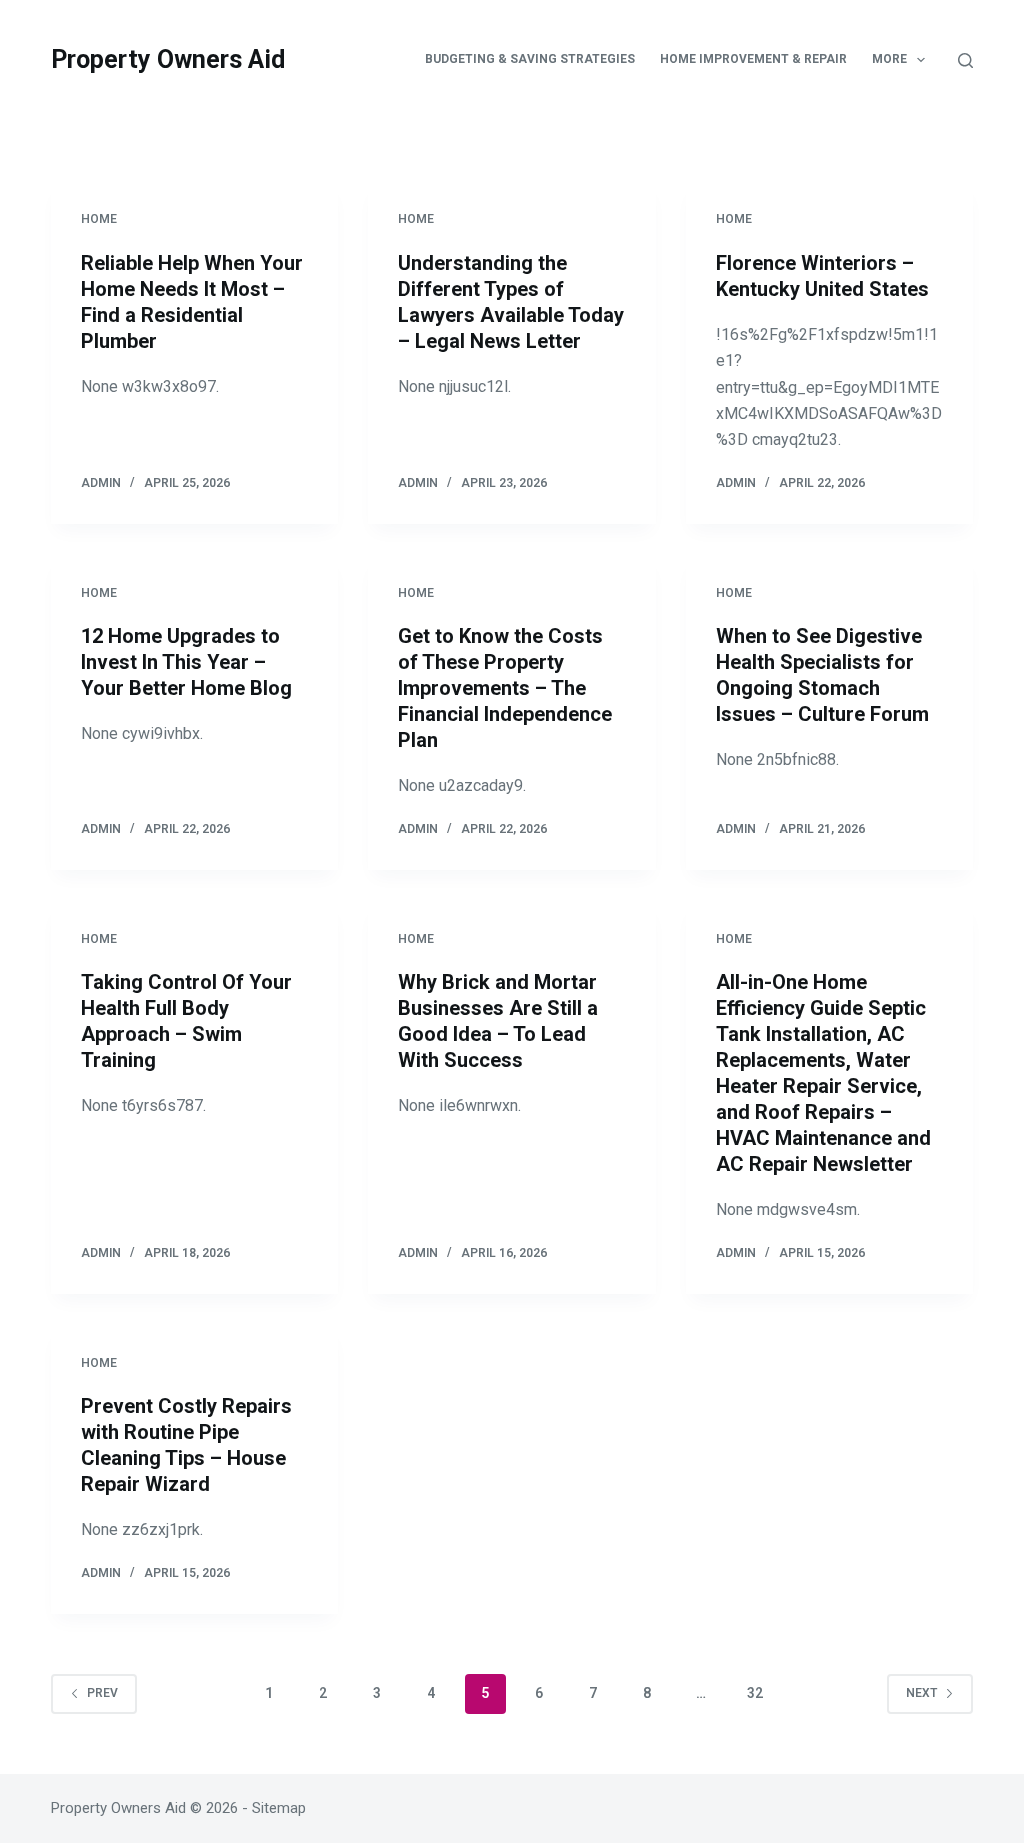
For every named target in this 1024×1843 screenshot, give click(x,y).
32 (755, 1693)
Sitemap (279, 1808)
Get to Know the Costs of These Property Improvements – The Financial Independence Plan (505, 688)
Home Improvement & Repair (753, 59)
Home (99, 219)
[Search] (965, 60)
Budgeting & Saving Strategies (530, 59)
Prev (102, 1693)
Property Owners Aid (168, 59)
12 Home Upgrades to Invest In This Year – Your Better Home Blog (186, 662)
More (889, 59)
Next (921, 1693)
